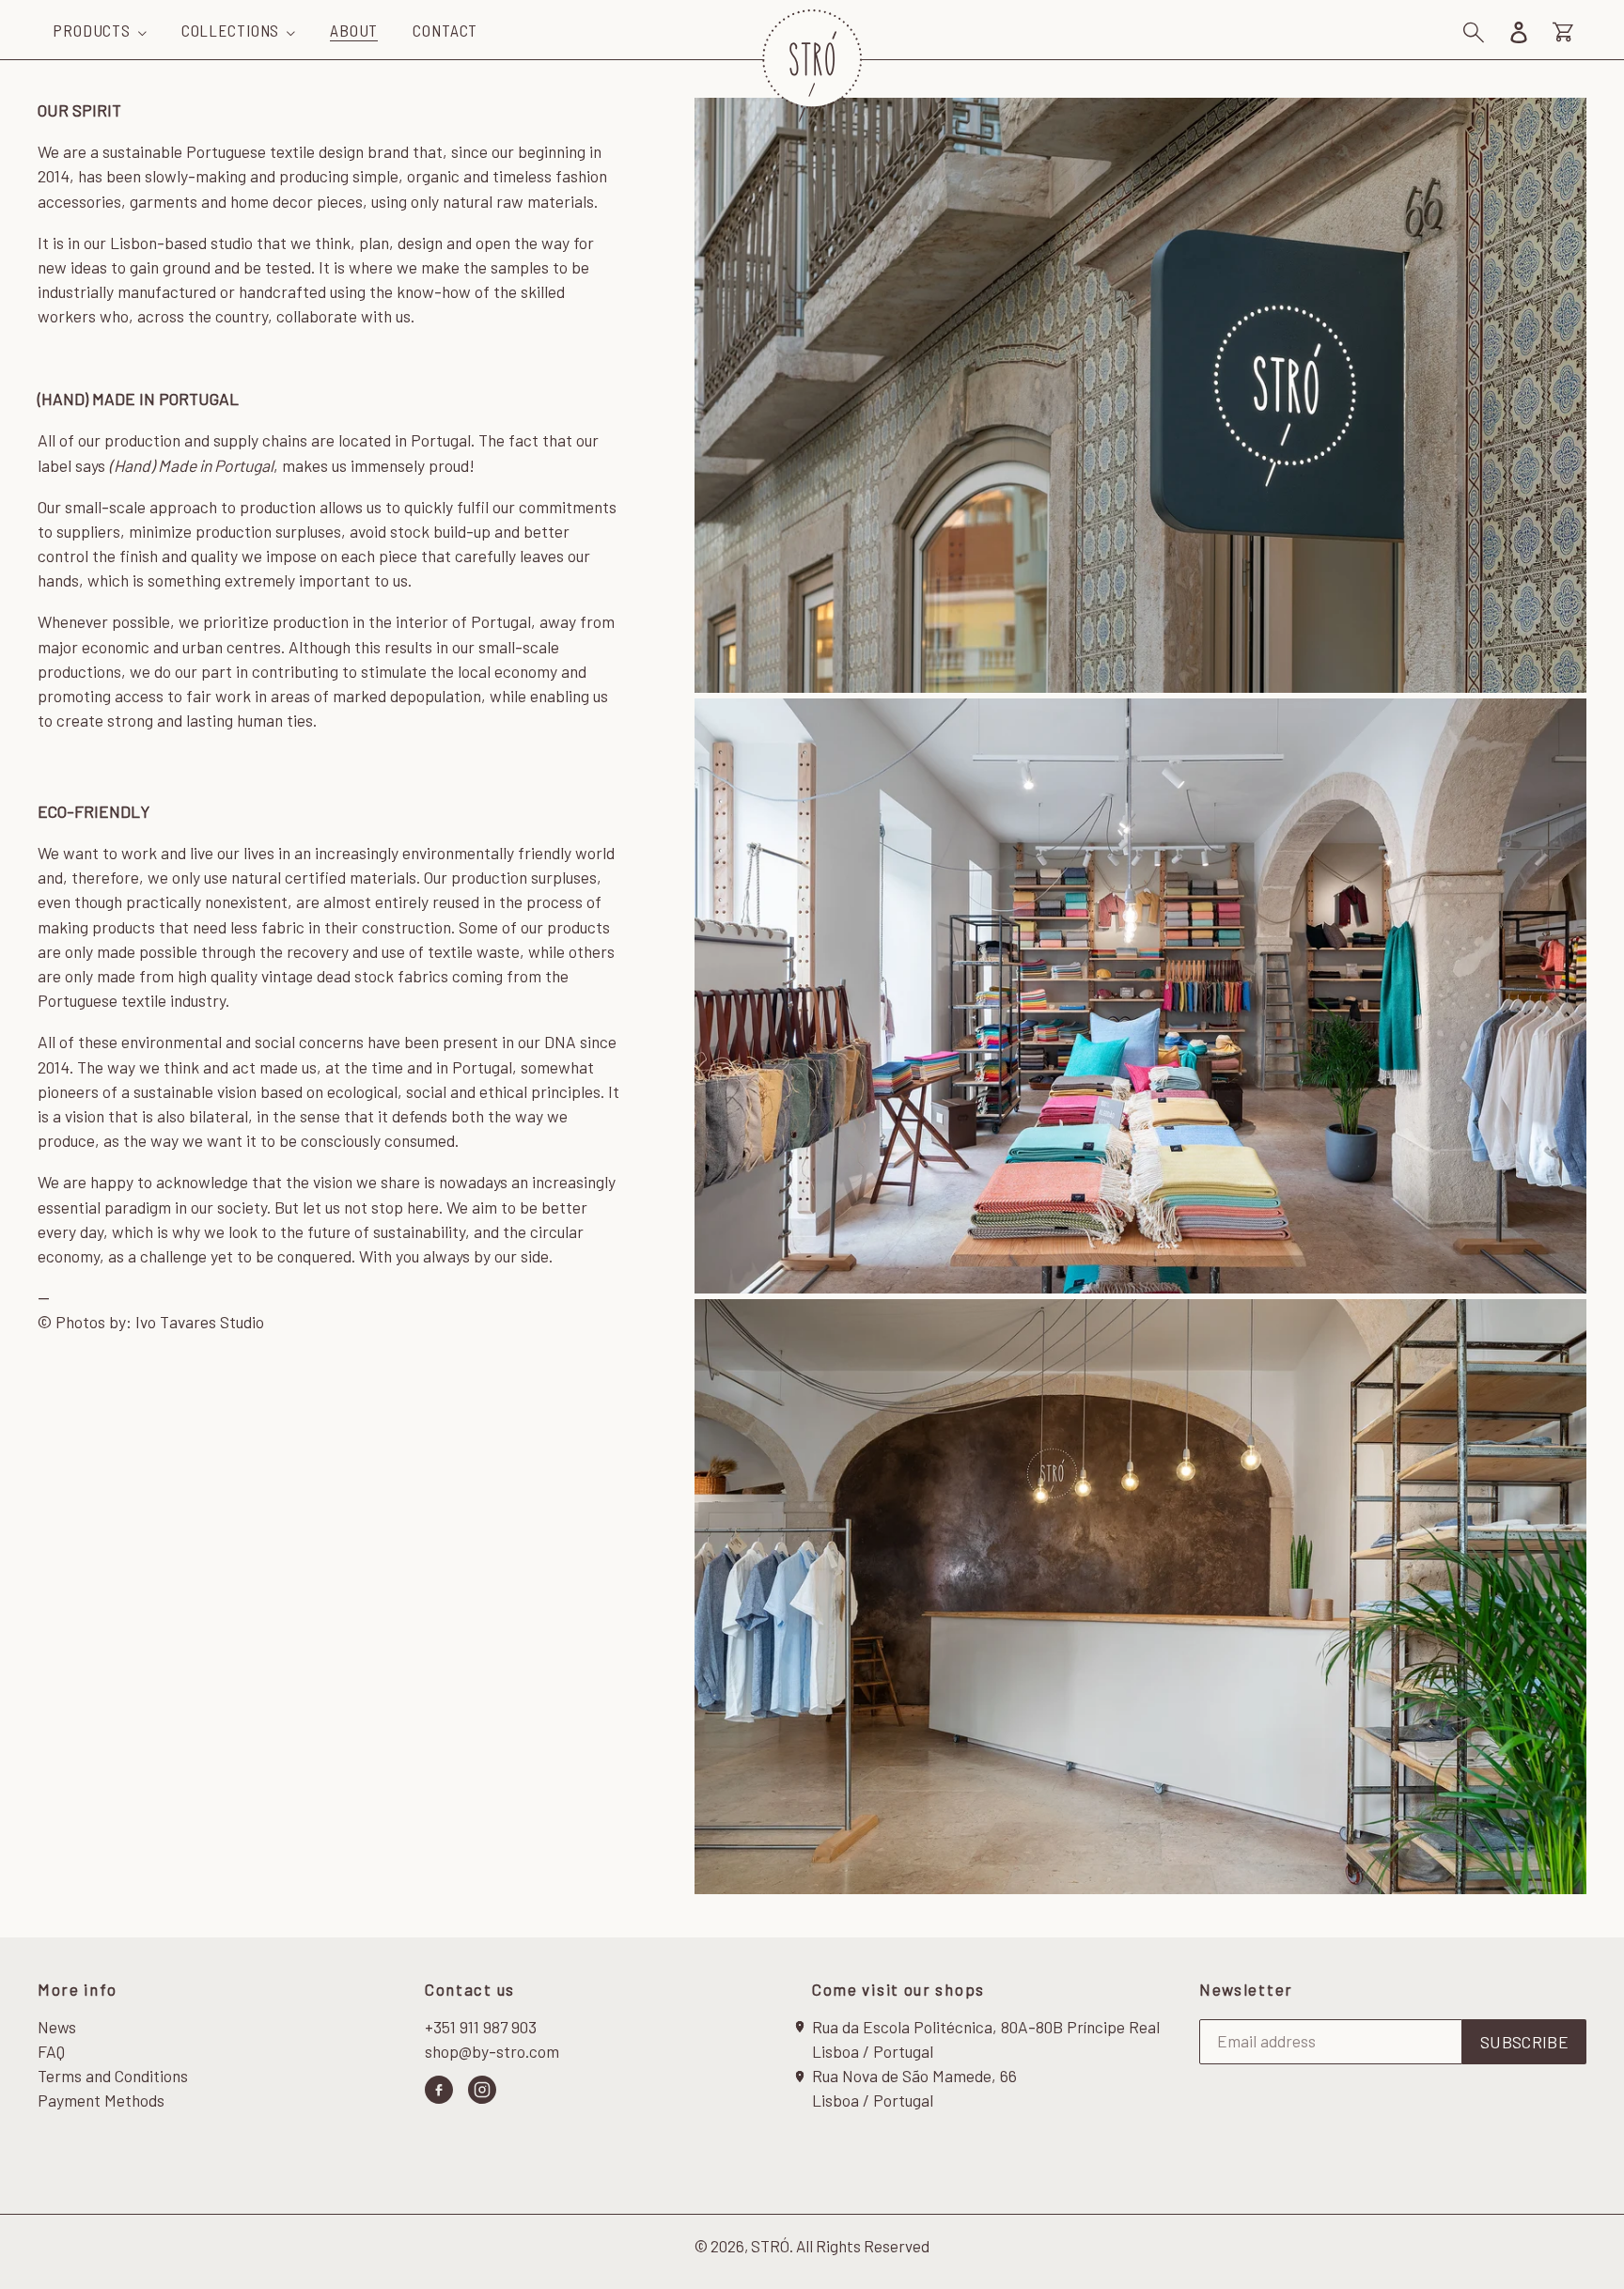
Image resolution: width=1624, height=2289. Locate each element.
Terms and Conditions (113, 2076)
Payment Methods (101, 2100)
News (57, 2027)
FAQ (51, 2051)
